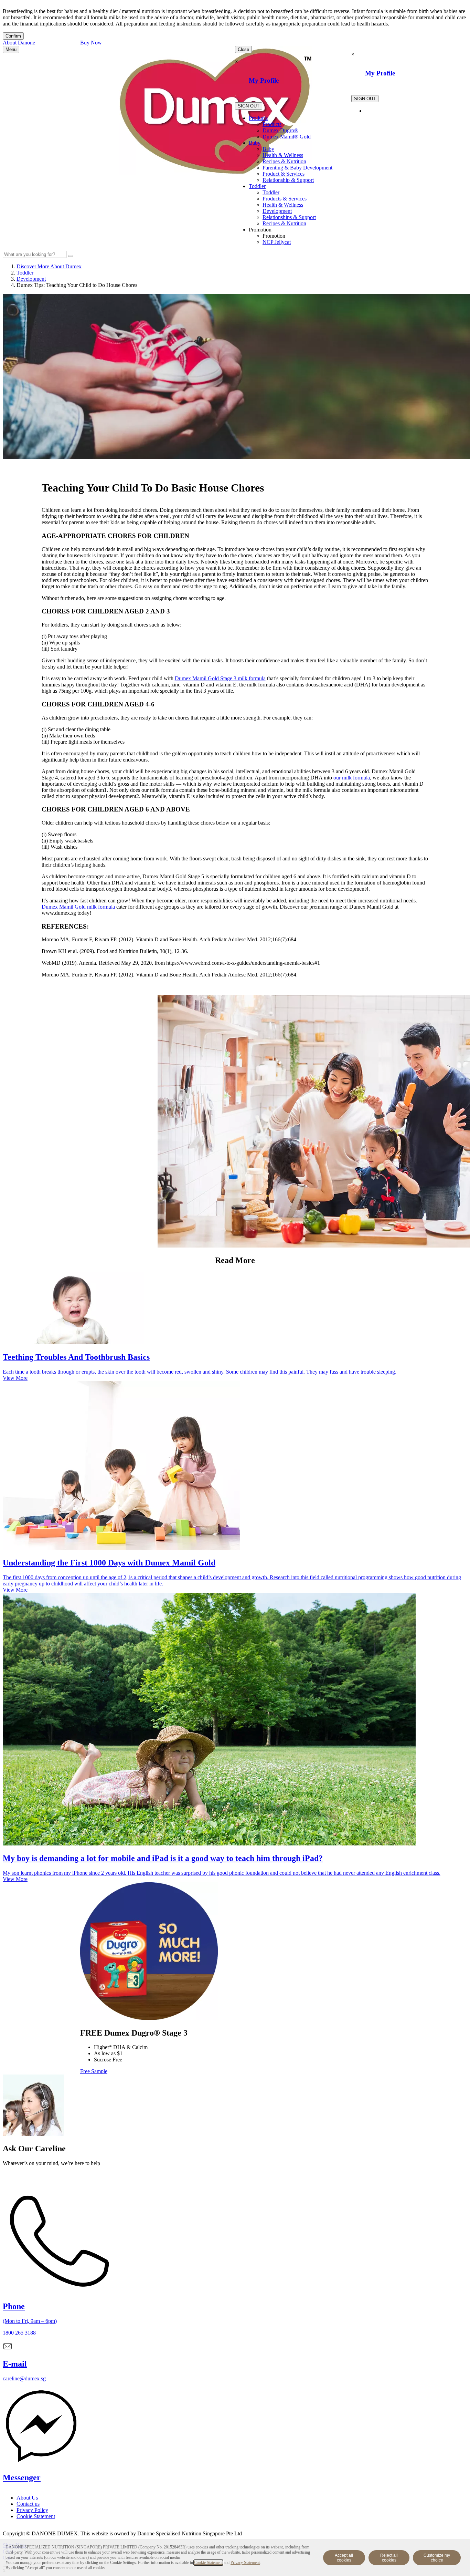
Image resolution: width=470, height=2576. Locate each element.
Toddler (257, 186)
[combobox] (35, 254)
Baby (255, 143)
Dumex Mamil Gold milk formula (78, 907)
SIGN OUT (249, 106)
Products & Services (285, 199)
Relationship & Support (288, 180)
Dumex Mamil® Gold (287, 137)
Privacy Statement (245, 2563)
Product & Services (284, 174)
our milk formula (352, 778)
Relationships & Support (289, 217)
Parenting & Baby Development (297, 168)
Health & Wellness (283, 155)
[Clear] (71, 256)
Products (258, 118)
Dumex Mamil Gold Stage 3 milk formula (220, 678)
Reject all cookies (389, 2558)
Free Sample (94, 2071)
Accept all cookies (344, 2558)
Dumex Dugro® (280, 130)
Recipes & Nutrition (284, 161)
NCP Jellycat (277, 242)
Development (277, 211)
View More (15, 1378)
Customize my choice (437, 2558)
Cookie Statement (208, 2563)
